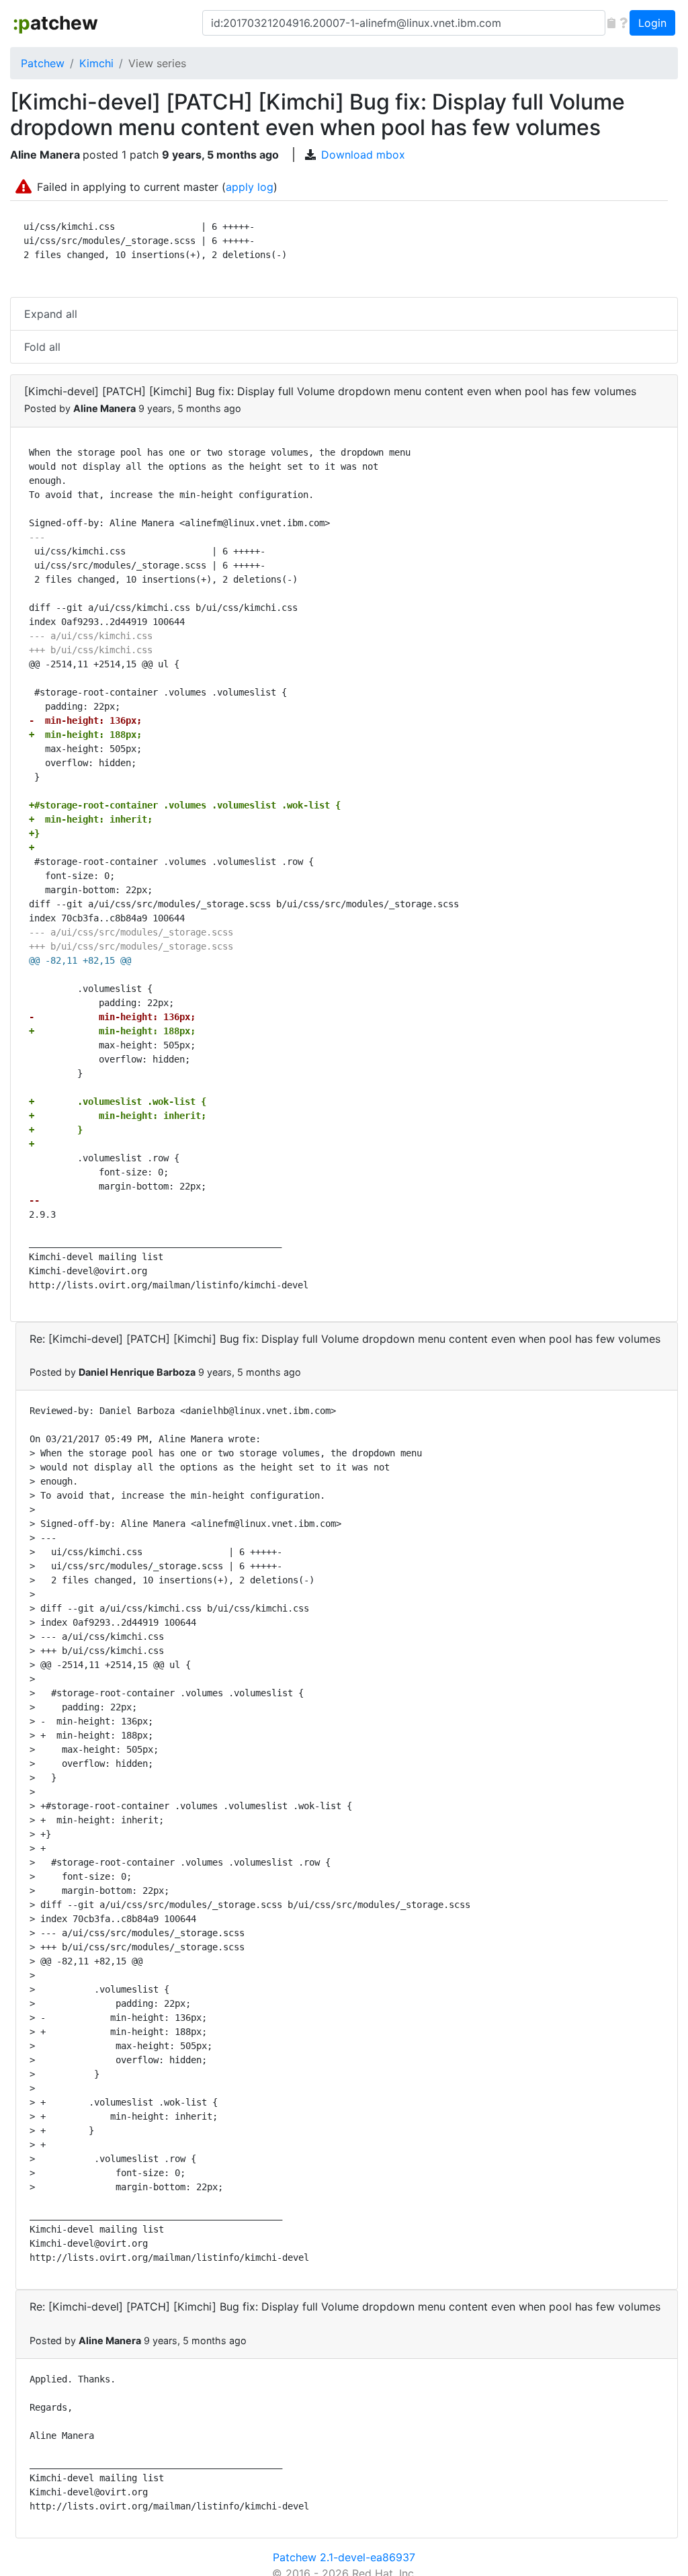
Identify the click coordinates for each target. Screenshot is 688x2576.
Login (652, 23)
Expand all (51, 314)
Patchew (43, 63)
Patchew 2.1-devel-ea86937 (344, 2557)
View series (157, 63)
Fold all (42, 347)
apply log (250, 187)
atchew (55, 23)
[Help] (623, 23)
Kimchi (96, 63)
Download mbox (363, 155)
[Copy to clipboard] (611, 23)
